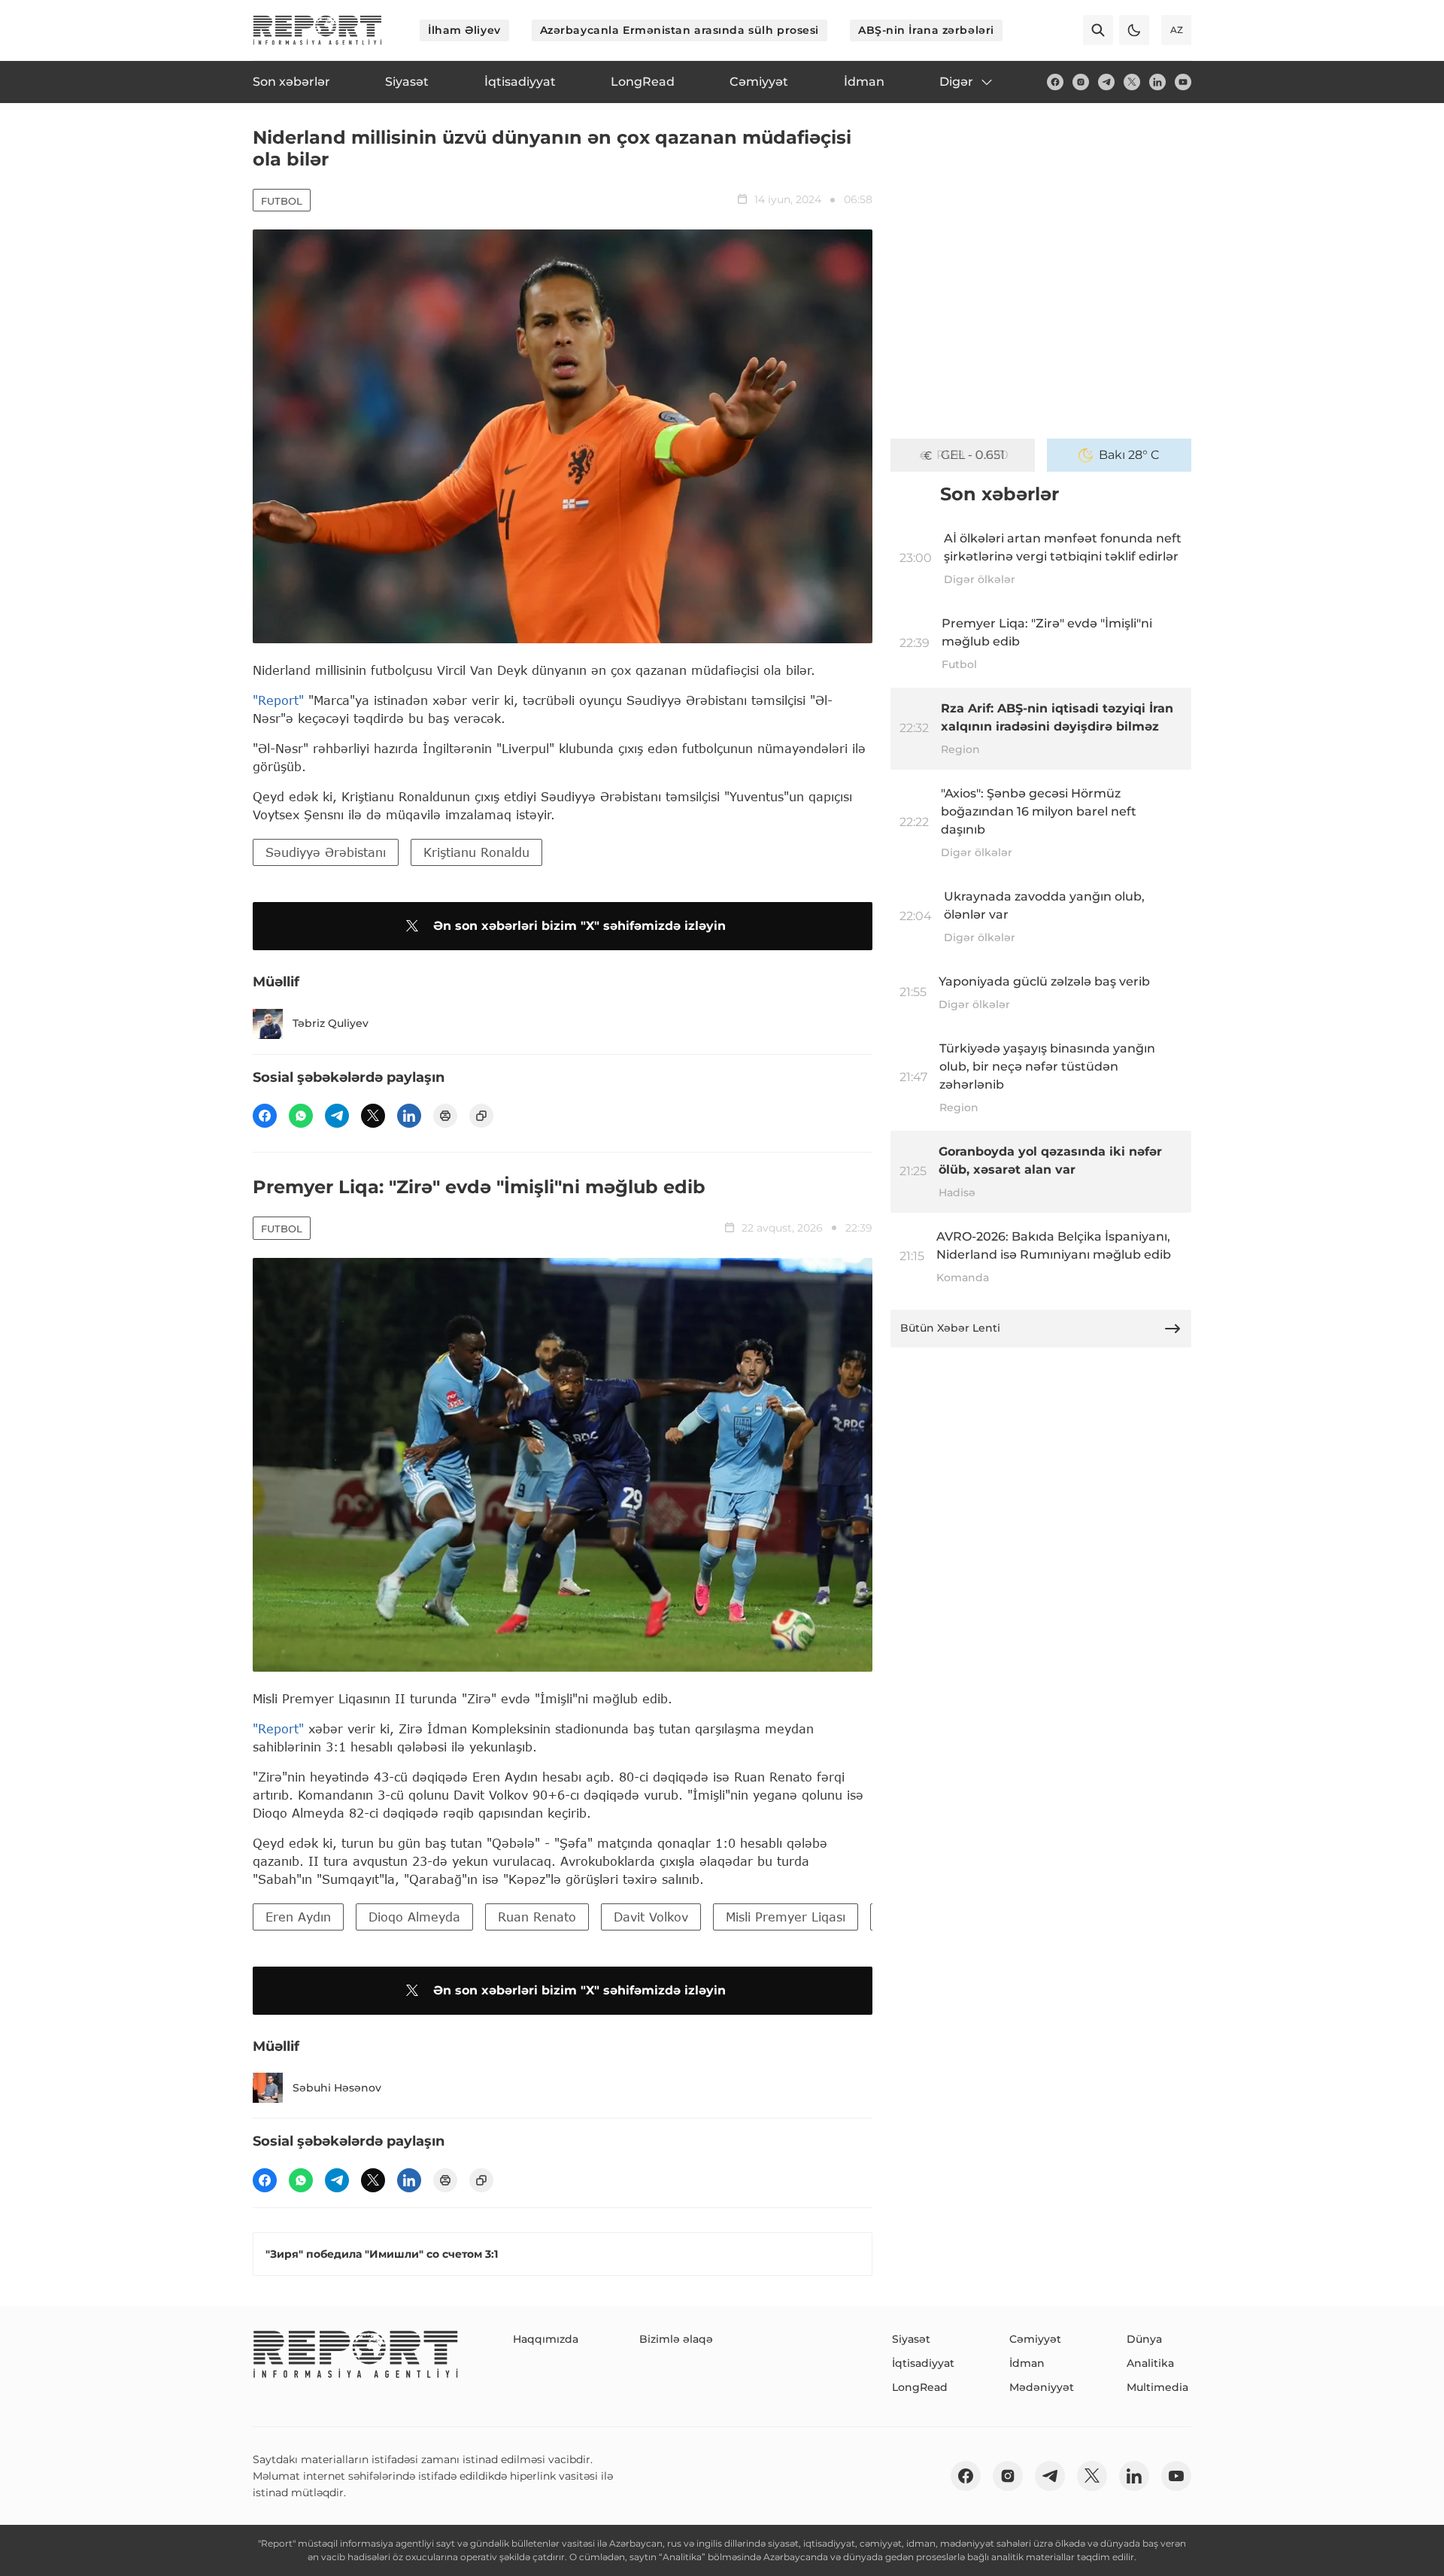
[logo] (317, 30)
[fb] (1055, 82)
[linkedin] (1157, 82)
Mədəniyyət (1042, 2387)
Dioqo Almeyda (414, 1917)
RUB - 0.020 (972, 455)
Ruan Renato (537, 1917)
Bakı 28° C (1129, 455)
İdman (1027, 2363)
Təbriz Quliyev (331, 1023)
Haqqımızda (546, 2339)
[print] (445, 1116)
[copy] (481, 1116)
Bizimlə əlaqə (676, 2339)
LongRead (920, 2387)
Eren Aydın (298, 1917)
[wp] (301, 1116)
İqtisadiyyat (923, 2363)
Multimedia (1157, 2387)
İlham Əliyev (464, 30)
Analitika (1150, 2363)
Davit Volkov (651, 1917)
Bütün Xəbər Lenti (950, 1328)
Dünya (1144, 2339)
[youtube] (1183, 82)
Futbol (282, 201)
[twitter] (1132, 82)
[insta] (1081, 82)
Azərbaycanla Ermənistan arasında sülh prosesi (680, 30)
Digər (956, 82)
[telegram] (1106, 82)
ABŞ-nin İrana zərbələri (926, 30)
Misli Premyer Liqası (786, 1917)
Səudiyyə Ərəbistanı (326, 852)
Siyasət (911, 2339)
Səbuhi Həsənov (337, 2088)
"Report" (278, 700)
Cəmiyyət (1035, 2339)
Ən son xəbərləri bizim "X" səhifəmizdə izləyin (579, 926)
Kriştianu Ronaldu (476, 852)
